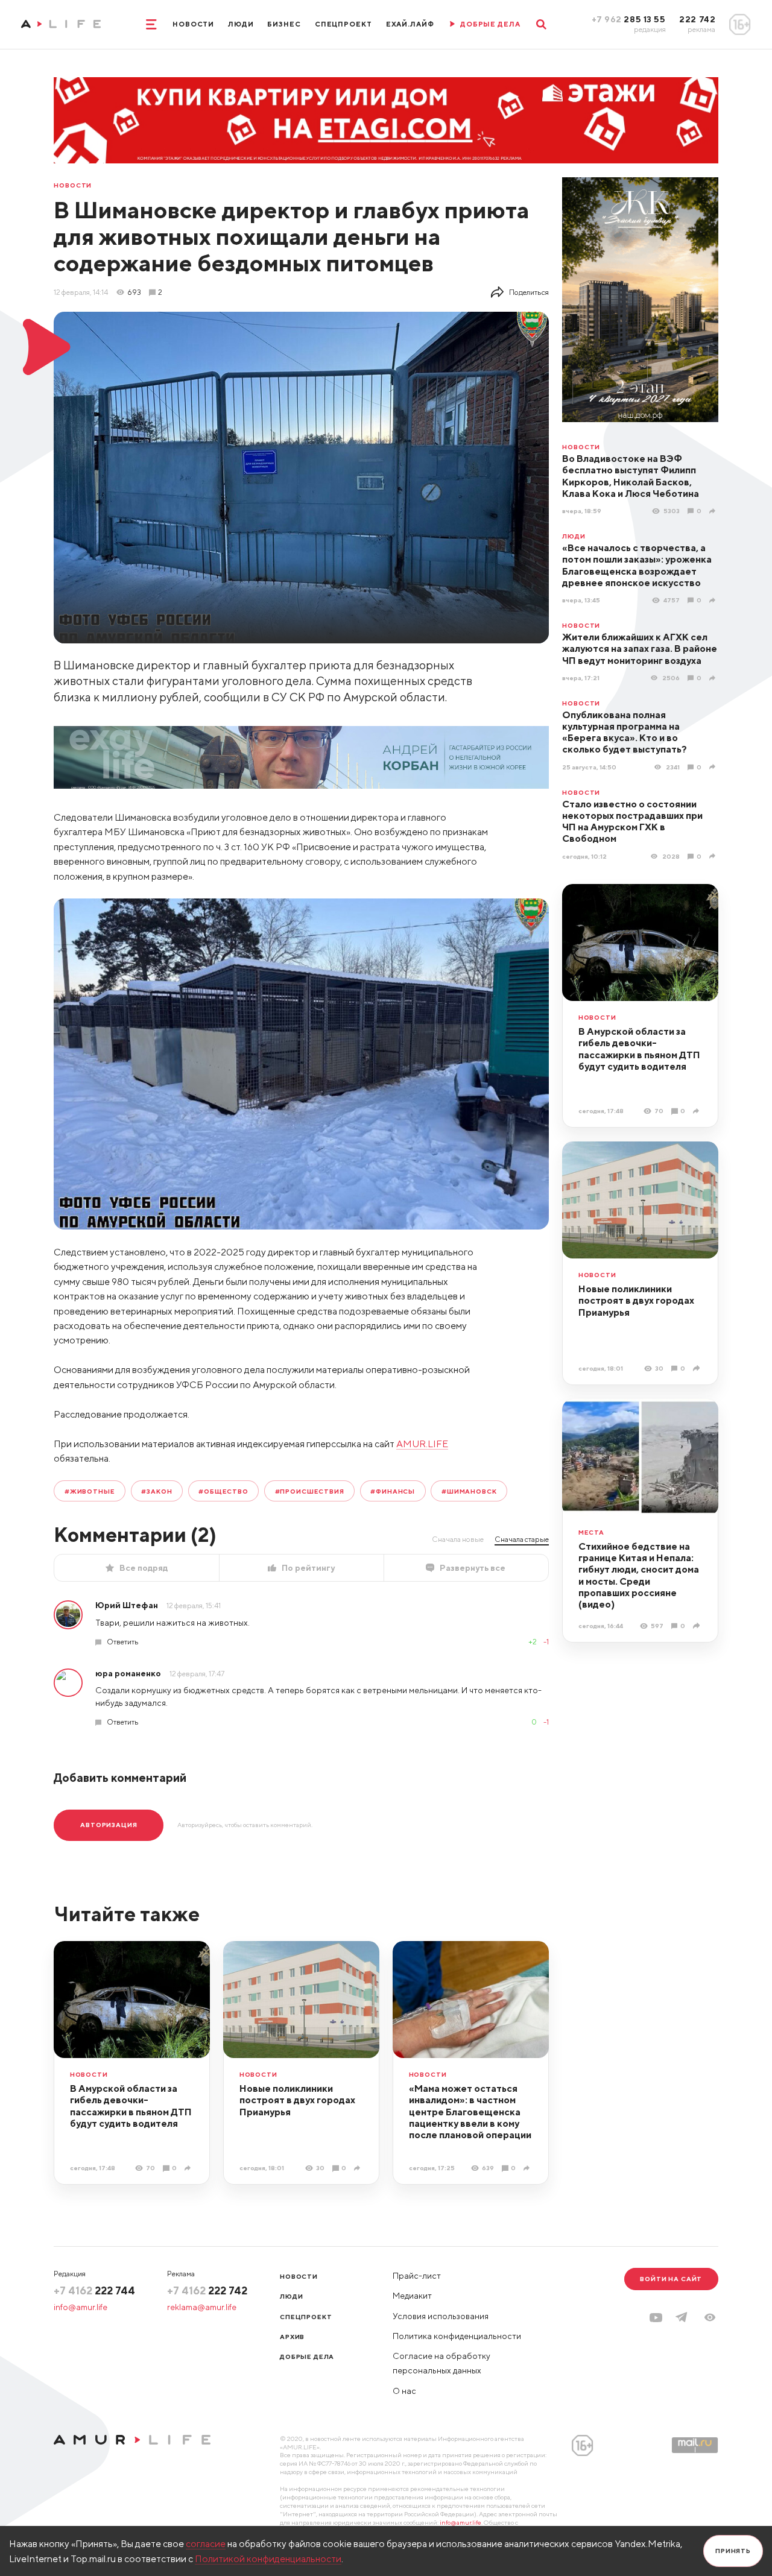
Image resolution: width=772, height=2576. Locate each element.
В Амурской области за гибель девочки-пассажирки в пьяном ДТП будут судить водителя (639, 1049)
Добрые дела (307, 2357)
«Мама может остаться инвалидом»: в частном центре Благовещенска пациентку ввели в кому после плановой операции (470, 2111)
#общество (223, 1491)
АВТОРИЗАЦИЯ (109, 1825)
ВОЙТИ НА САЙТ (671, 2279)
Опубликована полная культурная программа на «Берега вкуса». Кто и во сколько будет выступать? (625, 732)
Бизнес (284, 24)
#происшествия (310, 1491)
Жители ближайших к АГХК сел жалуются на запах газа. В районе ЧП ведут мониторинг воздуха (640, 649)
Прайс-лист (417, 2276)
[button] (710, 2317)
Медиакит (412, 2296)
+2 (533, 1642)
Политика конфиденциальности (457, 2336)
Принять (733, 2551)
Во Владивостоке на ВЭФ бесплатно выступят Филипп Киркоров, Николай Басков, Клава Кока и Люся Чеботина (631, 476)
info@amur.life (81, 2307)
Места (591, 1533)
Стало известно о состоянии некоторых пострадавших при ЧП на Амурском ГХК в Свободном (632, 821)
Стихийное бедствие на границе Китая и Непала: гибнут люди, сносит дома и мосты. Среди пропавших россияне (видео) (639, 1575)
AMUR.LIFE (422, 1444)
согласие (206, 2543)
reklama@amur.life (202, 2307)
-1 (546, 1642)
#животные (90, 1491)
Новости (193, 24)
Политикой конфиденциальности (268, 2559)
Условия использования (441, 2316)
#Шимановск (469, 1491)
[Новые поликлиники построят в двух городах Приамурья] (698, 1368)
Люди (241, 24)
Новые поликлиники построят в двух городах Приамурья (636, 1300)
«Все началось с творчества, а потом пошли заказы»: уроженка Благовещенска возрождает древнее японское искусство (637, 565)
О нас (404, 2391)
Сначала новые (458, 1539)
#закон (157, 1491)
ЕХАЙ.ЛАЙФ (410, 24)
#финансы (393, 1491)
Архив (292, 2337)
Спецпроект (343, 24)
